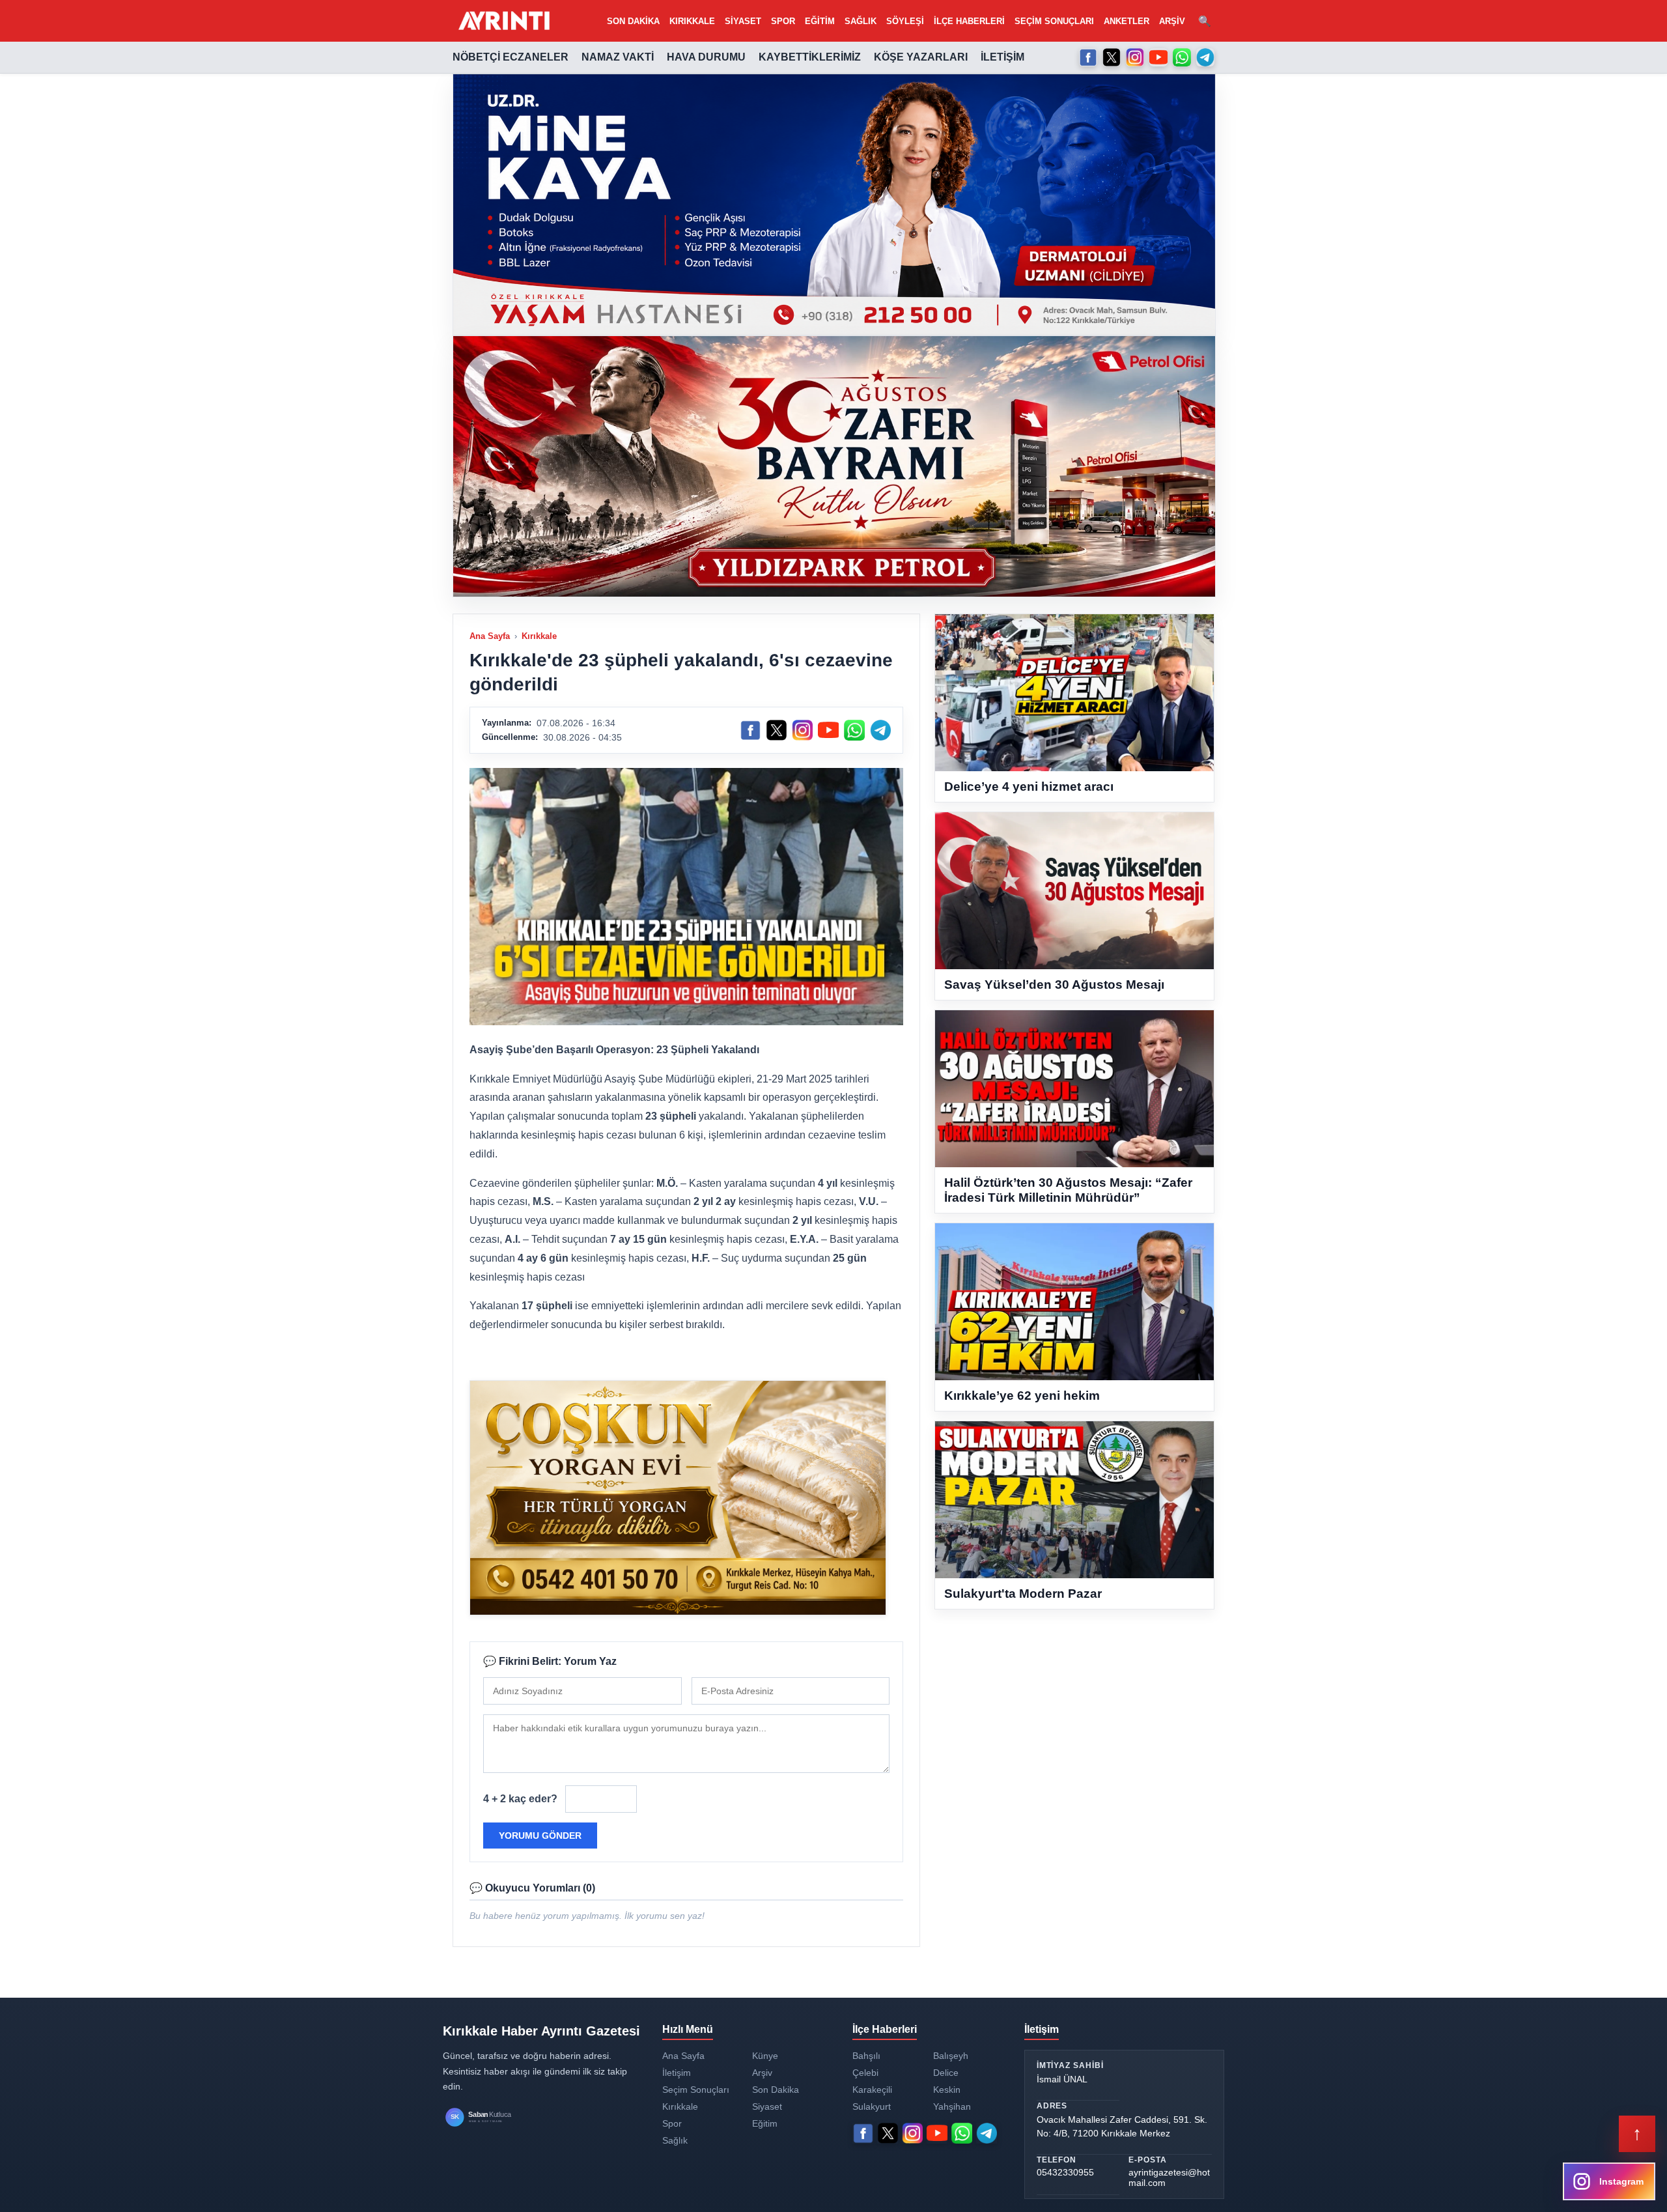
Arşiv (1172, 21)
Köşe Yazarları (921, 57)
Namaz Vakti (618, 57)
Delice (946, 2073)
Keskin (947, 2090)
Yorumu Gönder (540, 1836)
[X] (1112, 57)
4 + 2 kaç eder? (520, 1799)
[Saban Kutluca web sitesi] (492, 2117)
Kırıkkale (692, 21)
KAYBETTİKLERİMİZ (810, 57)
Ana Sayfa (490, 636)
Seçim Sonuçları (1054, 21)
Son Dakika (633, 21)
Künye (765, 2056)
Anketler (1127, 21)
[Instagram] (1135, 57)
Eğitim (820, 21)
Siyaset (743, 21)
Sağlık (861, 21)
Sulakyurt (872, 2106)
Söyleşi (905, 21)
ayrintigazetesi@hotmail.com (1169, 2177)
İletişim (1002, 57)
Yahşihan (952, 2106)
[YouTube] (1158, 57)
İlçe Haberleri (969, 21)
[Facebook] (1088, 57)
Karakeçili (872, 2090)
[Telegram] (1205, 57)
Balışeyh (951, 2056)
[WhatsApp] (1182, 57)
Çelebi (865, 2073)
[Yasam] (834, 205)
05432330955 (1065, 2172)
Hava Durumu (706, 57)
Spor (783, 21)
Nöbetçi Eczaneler (511, 57)
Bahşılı (866, 2056)
